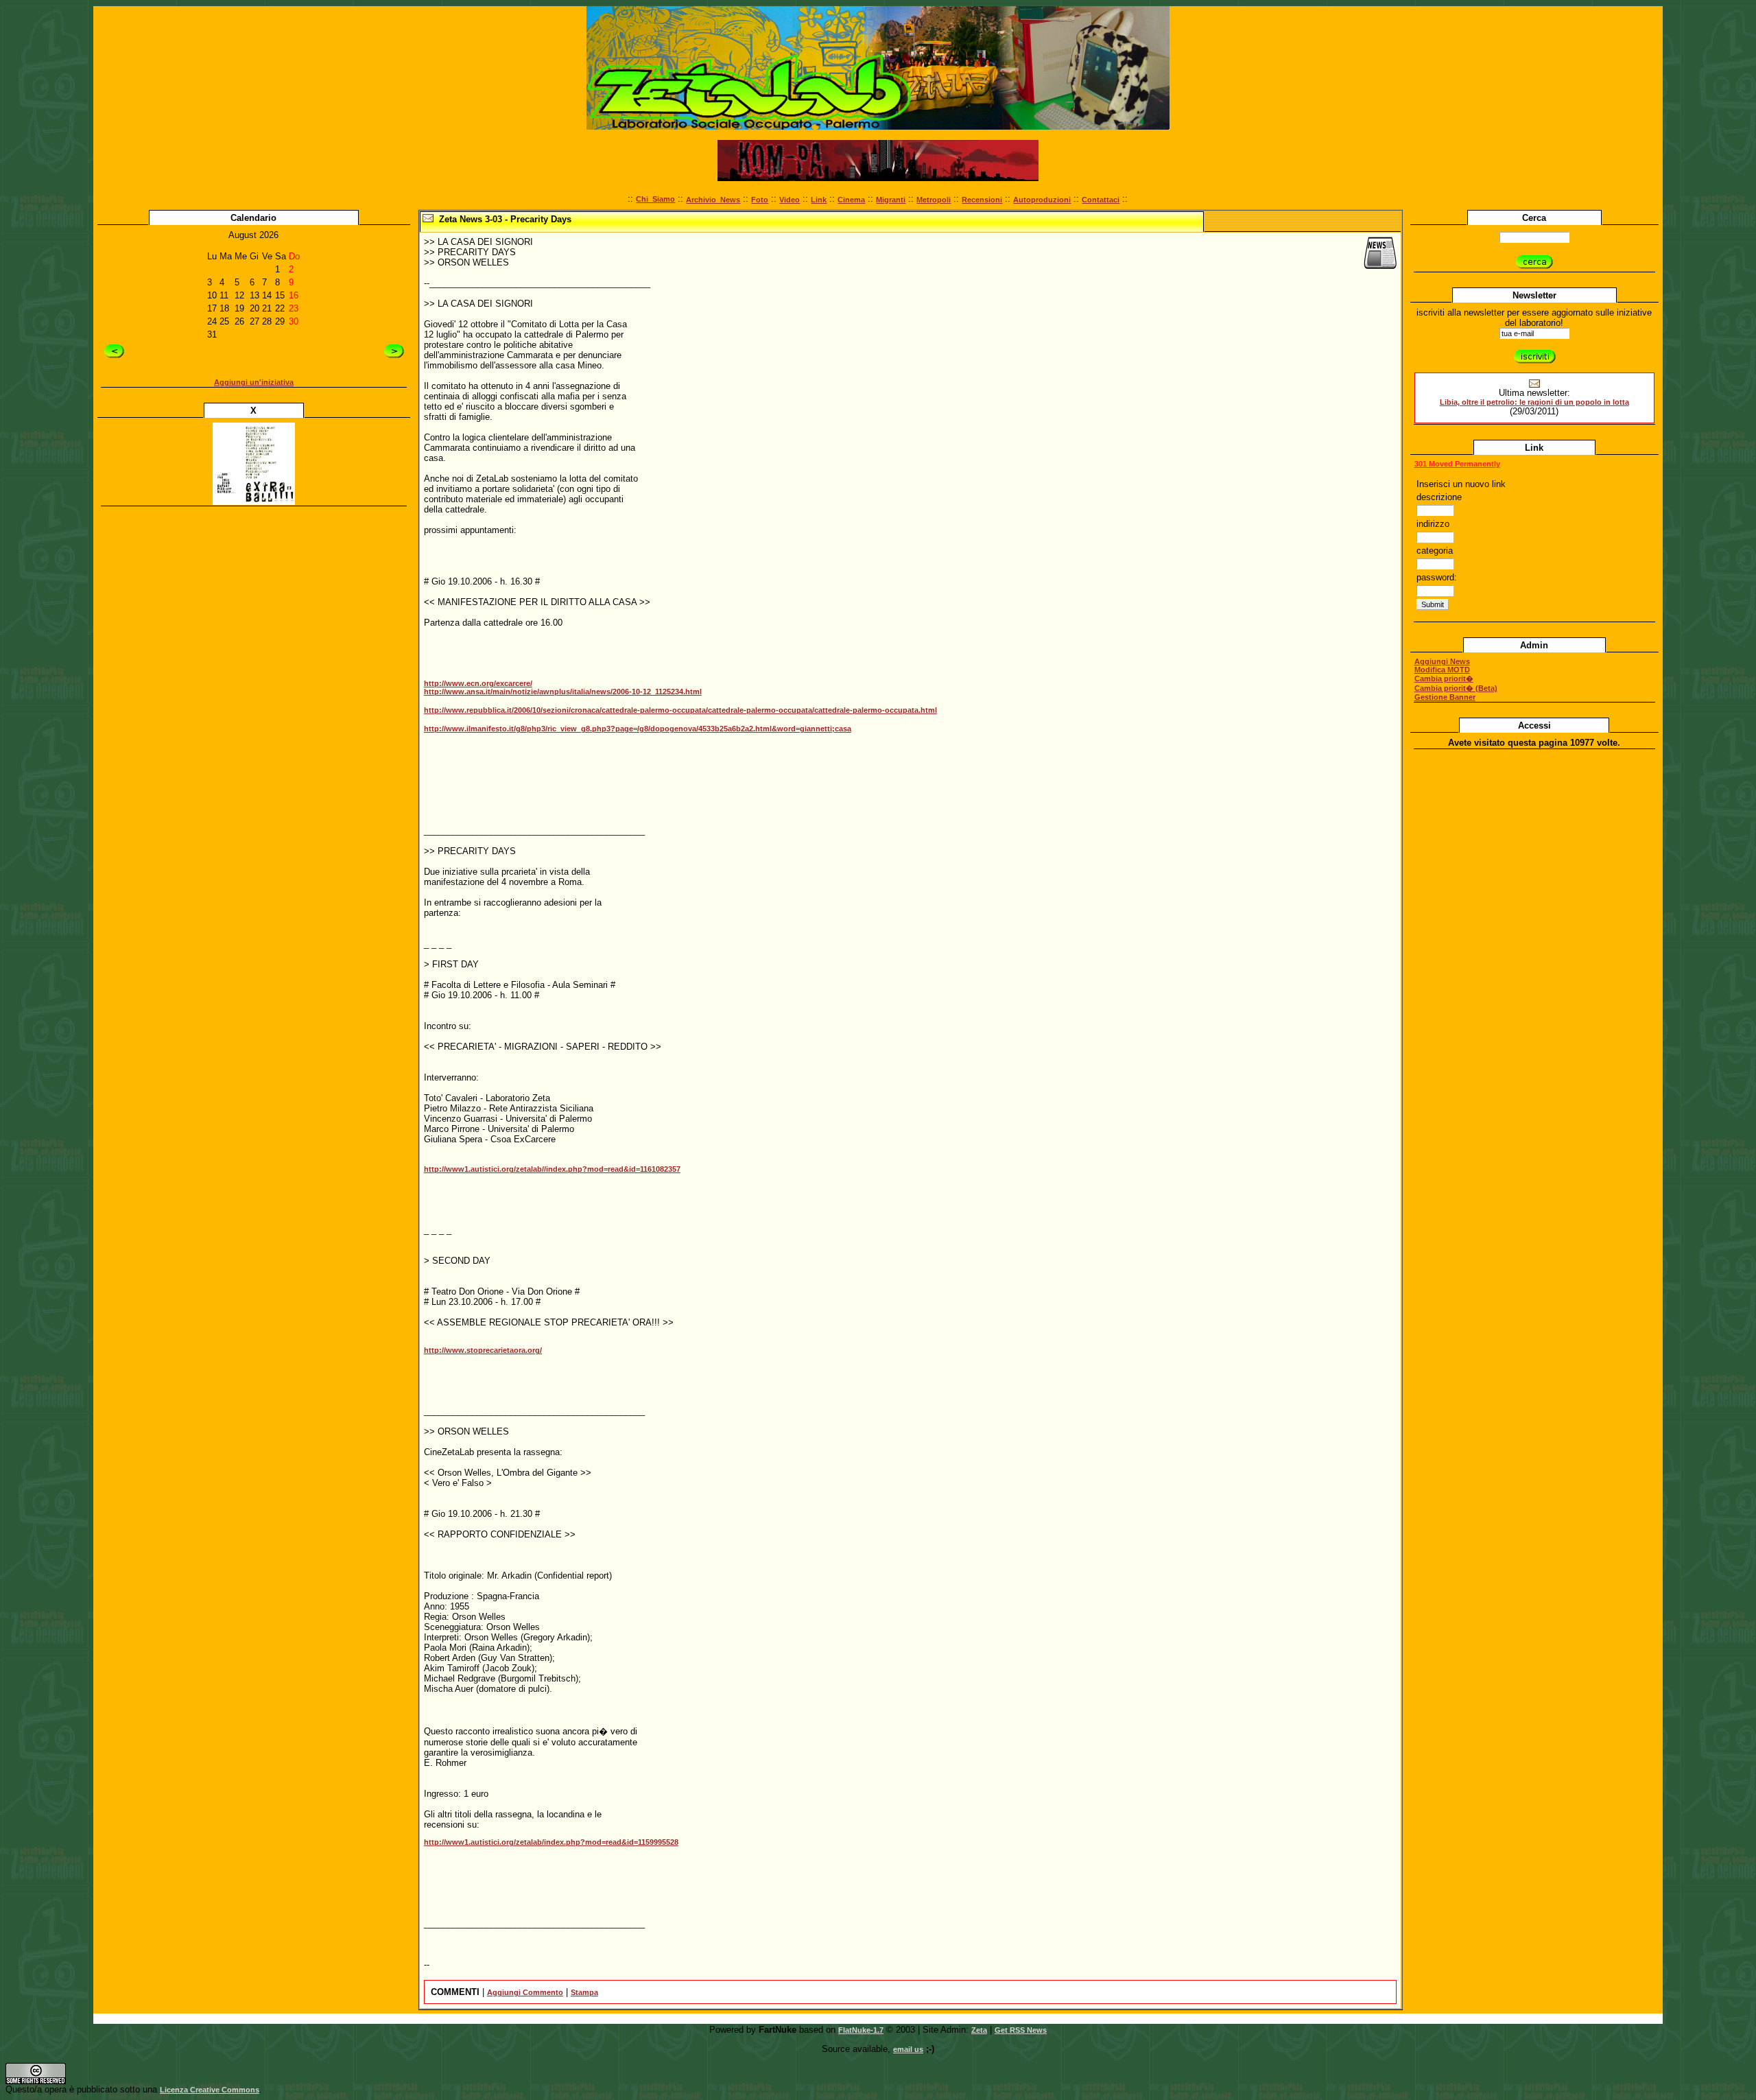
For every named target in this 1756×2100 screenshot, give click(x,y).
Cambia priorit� (1444, 679)
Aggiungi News (1442, 661)
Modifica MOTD (1442, 670)
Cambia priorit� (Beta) (1456, 688)
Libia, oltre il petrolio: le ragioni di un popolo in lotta (1534, 402)
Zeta (979, 2030)
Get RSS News (1021, 2030)
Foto (760, 200)
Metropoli (934, 200)
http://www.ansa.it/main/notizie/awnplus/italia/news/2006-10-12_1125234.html (563, 692)
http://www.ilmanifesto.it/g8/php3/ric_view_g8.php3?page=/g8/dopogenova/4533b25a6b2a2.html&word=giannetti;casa (638, 729)
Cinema (851, 200)
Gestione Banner (1445, 697)
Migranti (891, 200)
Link (819, 200)
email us (908, 2049)
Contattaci (1101, 200)
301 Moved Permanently (1457, 464)
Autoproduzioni (1042, 200)
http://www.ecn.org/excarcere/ (478, 683)
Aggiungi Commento (525, 1992)
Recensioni (982, 200)
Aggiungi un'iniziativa (254, 382)
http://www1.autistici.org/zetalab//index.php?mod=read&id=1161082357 (552, 1169)
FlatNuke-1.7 (861, 2030)
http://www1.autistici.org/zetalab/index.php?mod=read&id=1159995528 (551, 1842)
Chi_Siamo (655, 199)
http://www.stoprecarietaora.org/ (483, 1350)
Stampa (584, 1992)
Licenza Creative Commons (210, 2090)
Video (790, 200)
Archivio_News (713, 200)
